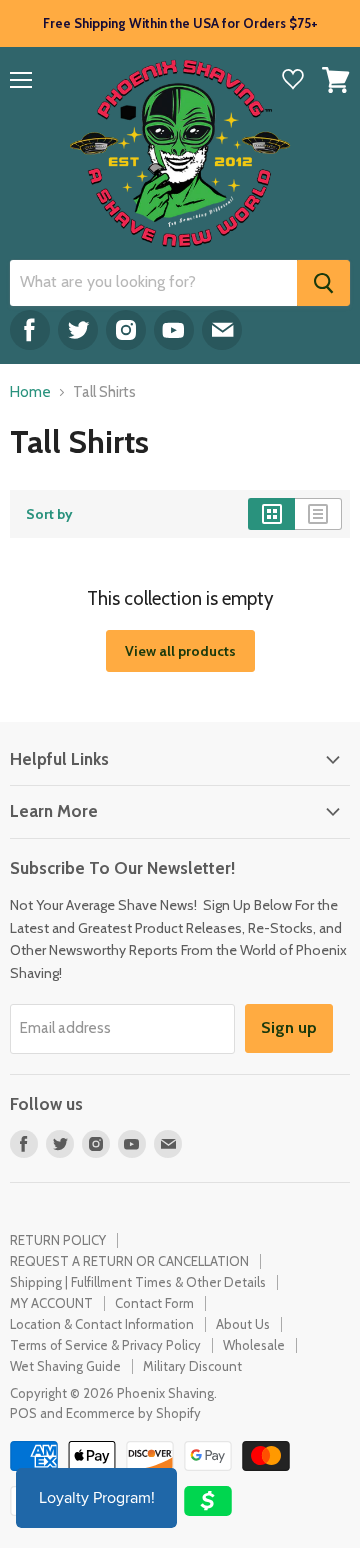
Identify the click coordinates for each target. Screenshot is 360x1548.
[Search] (323, 283)
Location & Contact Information (102, 1324)
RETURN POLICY (58, 1240)
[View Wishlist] (293, 81)
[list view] (318, 514)
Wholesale (254, 1345)
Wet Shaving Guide (65, 1366)
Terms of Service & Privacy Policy (105, 1345)
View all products (180, 651)
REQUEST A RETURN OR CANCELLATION (129, 1261)
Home (30, 392)
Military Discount (192, 1366)
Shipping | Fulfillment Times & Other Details (138, 1282)
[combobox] (153, 283)
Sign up (289, 1027)
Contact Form (154, 1303)
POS (23, 1413)
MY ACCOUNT (51, 1303)
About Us (243, 1324)
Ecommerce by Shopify (133, 1413)
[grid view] (271, 514)
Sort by (49, 514)
